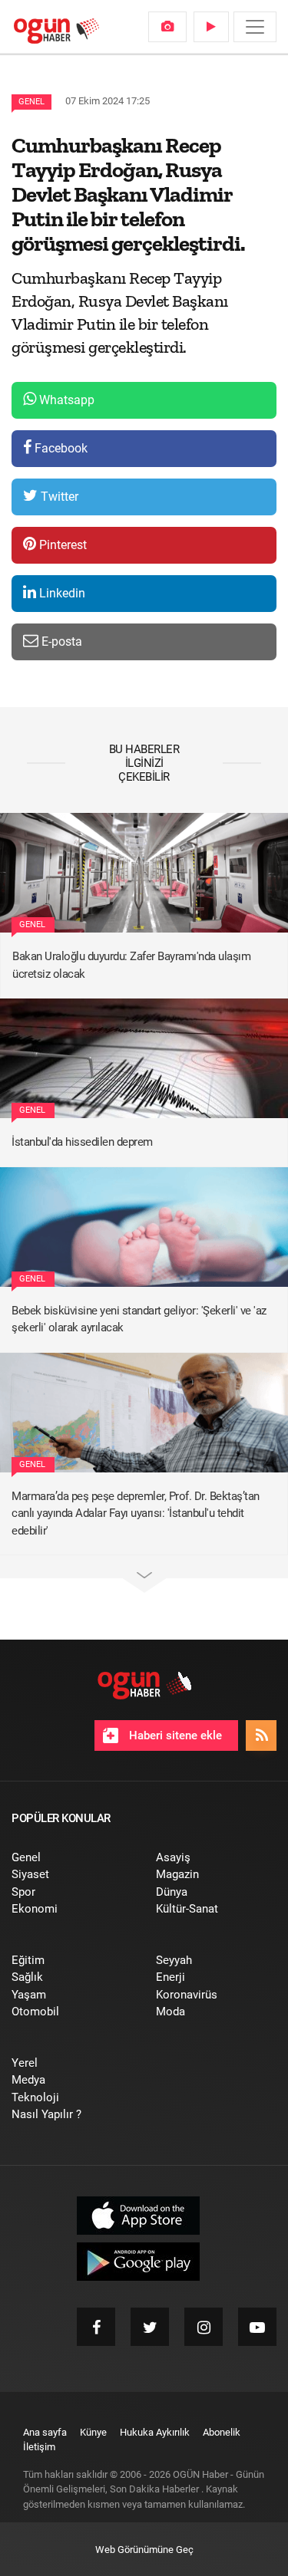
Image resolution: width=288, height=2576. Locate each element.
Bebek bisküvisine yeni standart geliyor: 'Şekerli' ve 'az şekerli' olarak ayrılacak (139, 1319)
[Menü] (255, 27)
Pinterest (61, 545)
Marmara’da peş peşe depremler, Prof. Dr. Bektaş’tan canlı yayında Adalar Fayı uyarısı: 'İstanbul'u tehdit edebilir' (136, 1513)
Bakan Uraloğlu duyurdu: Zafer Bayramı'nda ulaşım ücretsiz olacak (131, 965)
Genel (31, 102)
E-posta (60, 642)
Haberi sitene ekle (174, 1735)
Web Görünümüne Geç (144, 2550)
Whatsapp (65, 400)
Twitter (58, 497)
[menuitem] (167, 27)
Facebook (60, 448)
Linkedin (61, 593)
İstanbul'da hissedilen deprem (82, 1142)
